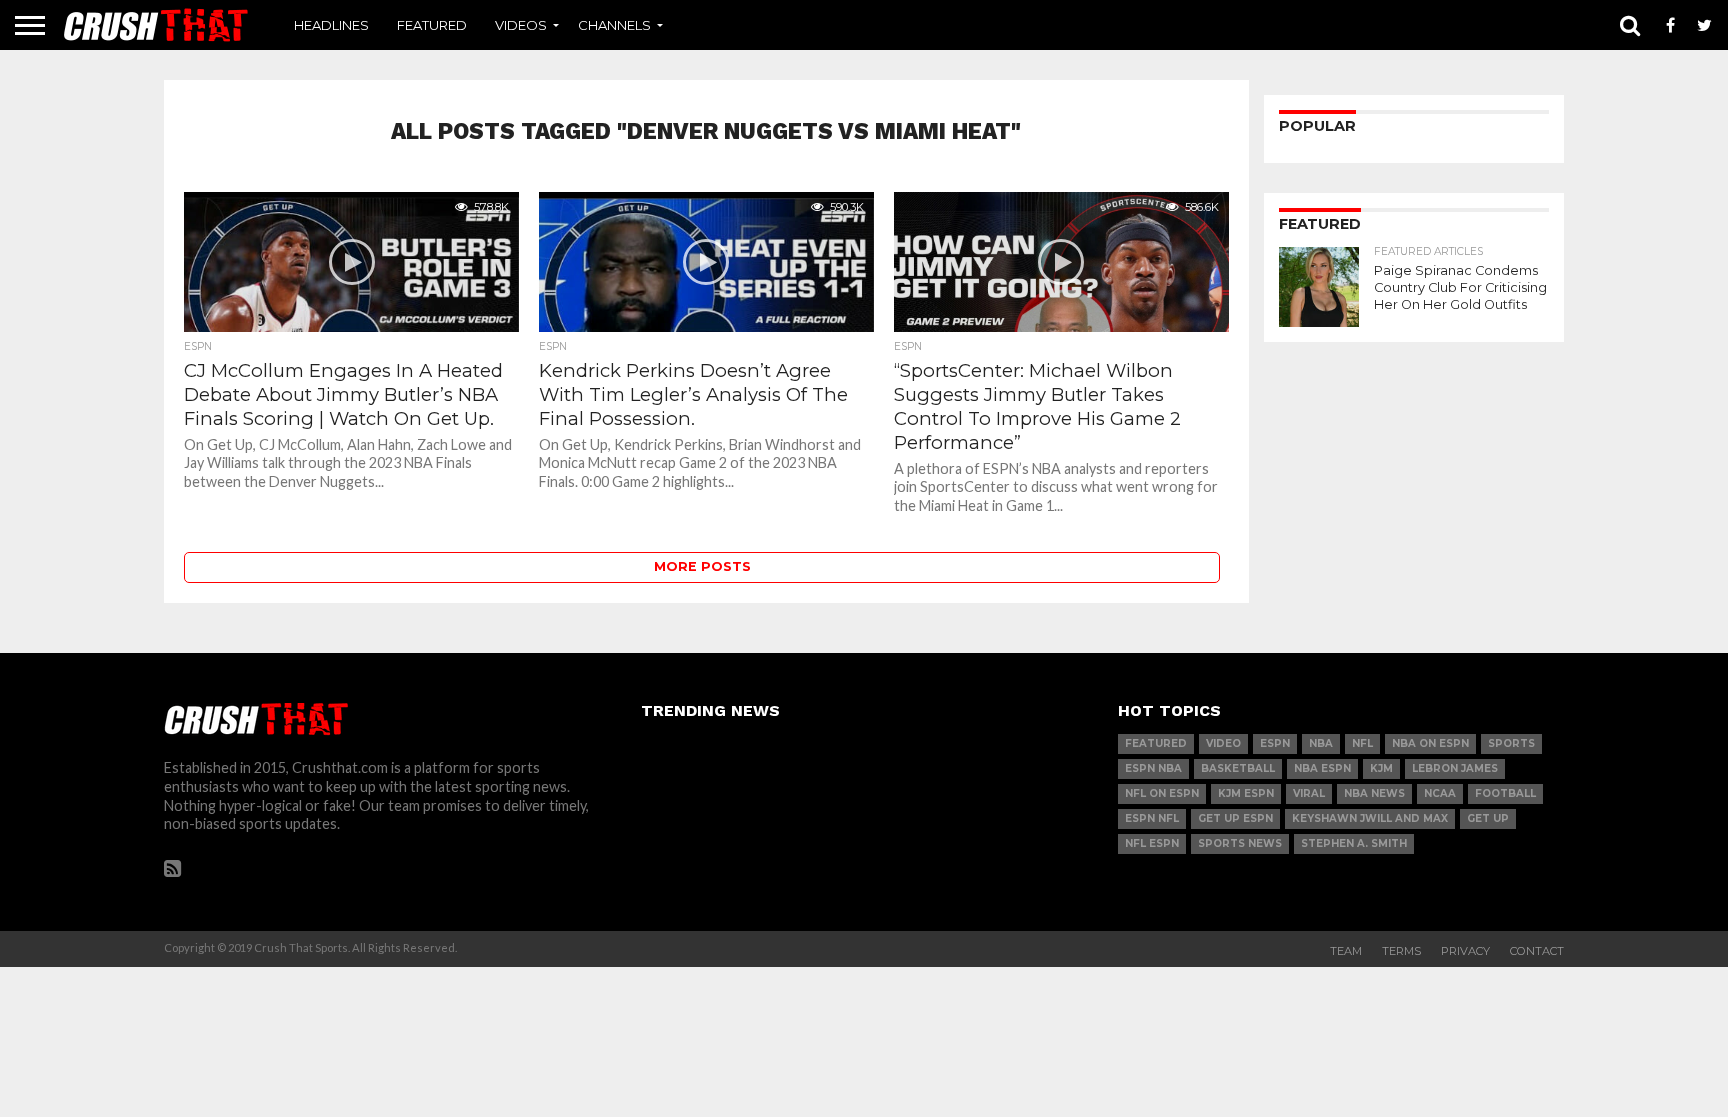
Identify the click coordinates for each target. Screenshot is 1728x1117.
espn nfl (1152, 818)
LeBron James (1455, 768)
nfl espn (1152, 843)
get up (1488, 818)
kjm (1381, 768)
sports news (1240, 843)
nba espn (1322, 768)
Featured (432, 25)
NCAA (1440, 793)
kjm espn (1246, 793)
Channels (614, 25)
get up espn (1235, 818)
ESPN (1275, 743)
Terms (1401, 951)
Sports (1511, 743)
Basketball (1238, 768)
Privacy (1465, 951)
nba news (1374, 793)
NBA (1321, 743)
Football (1505, 793)
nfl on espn (1162, 793)
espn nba (1153, 768)
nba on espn (1430, 743)
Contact (1537, 951)
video (1223, 743)
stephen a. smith (1354, 843)
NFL (1362, 743)
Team (1346, 951)
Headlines (331, 25)
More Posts (702, 566)
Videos (521, 25)
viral (1309, 793)
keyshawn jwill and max (1370, 818)
